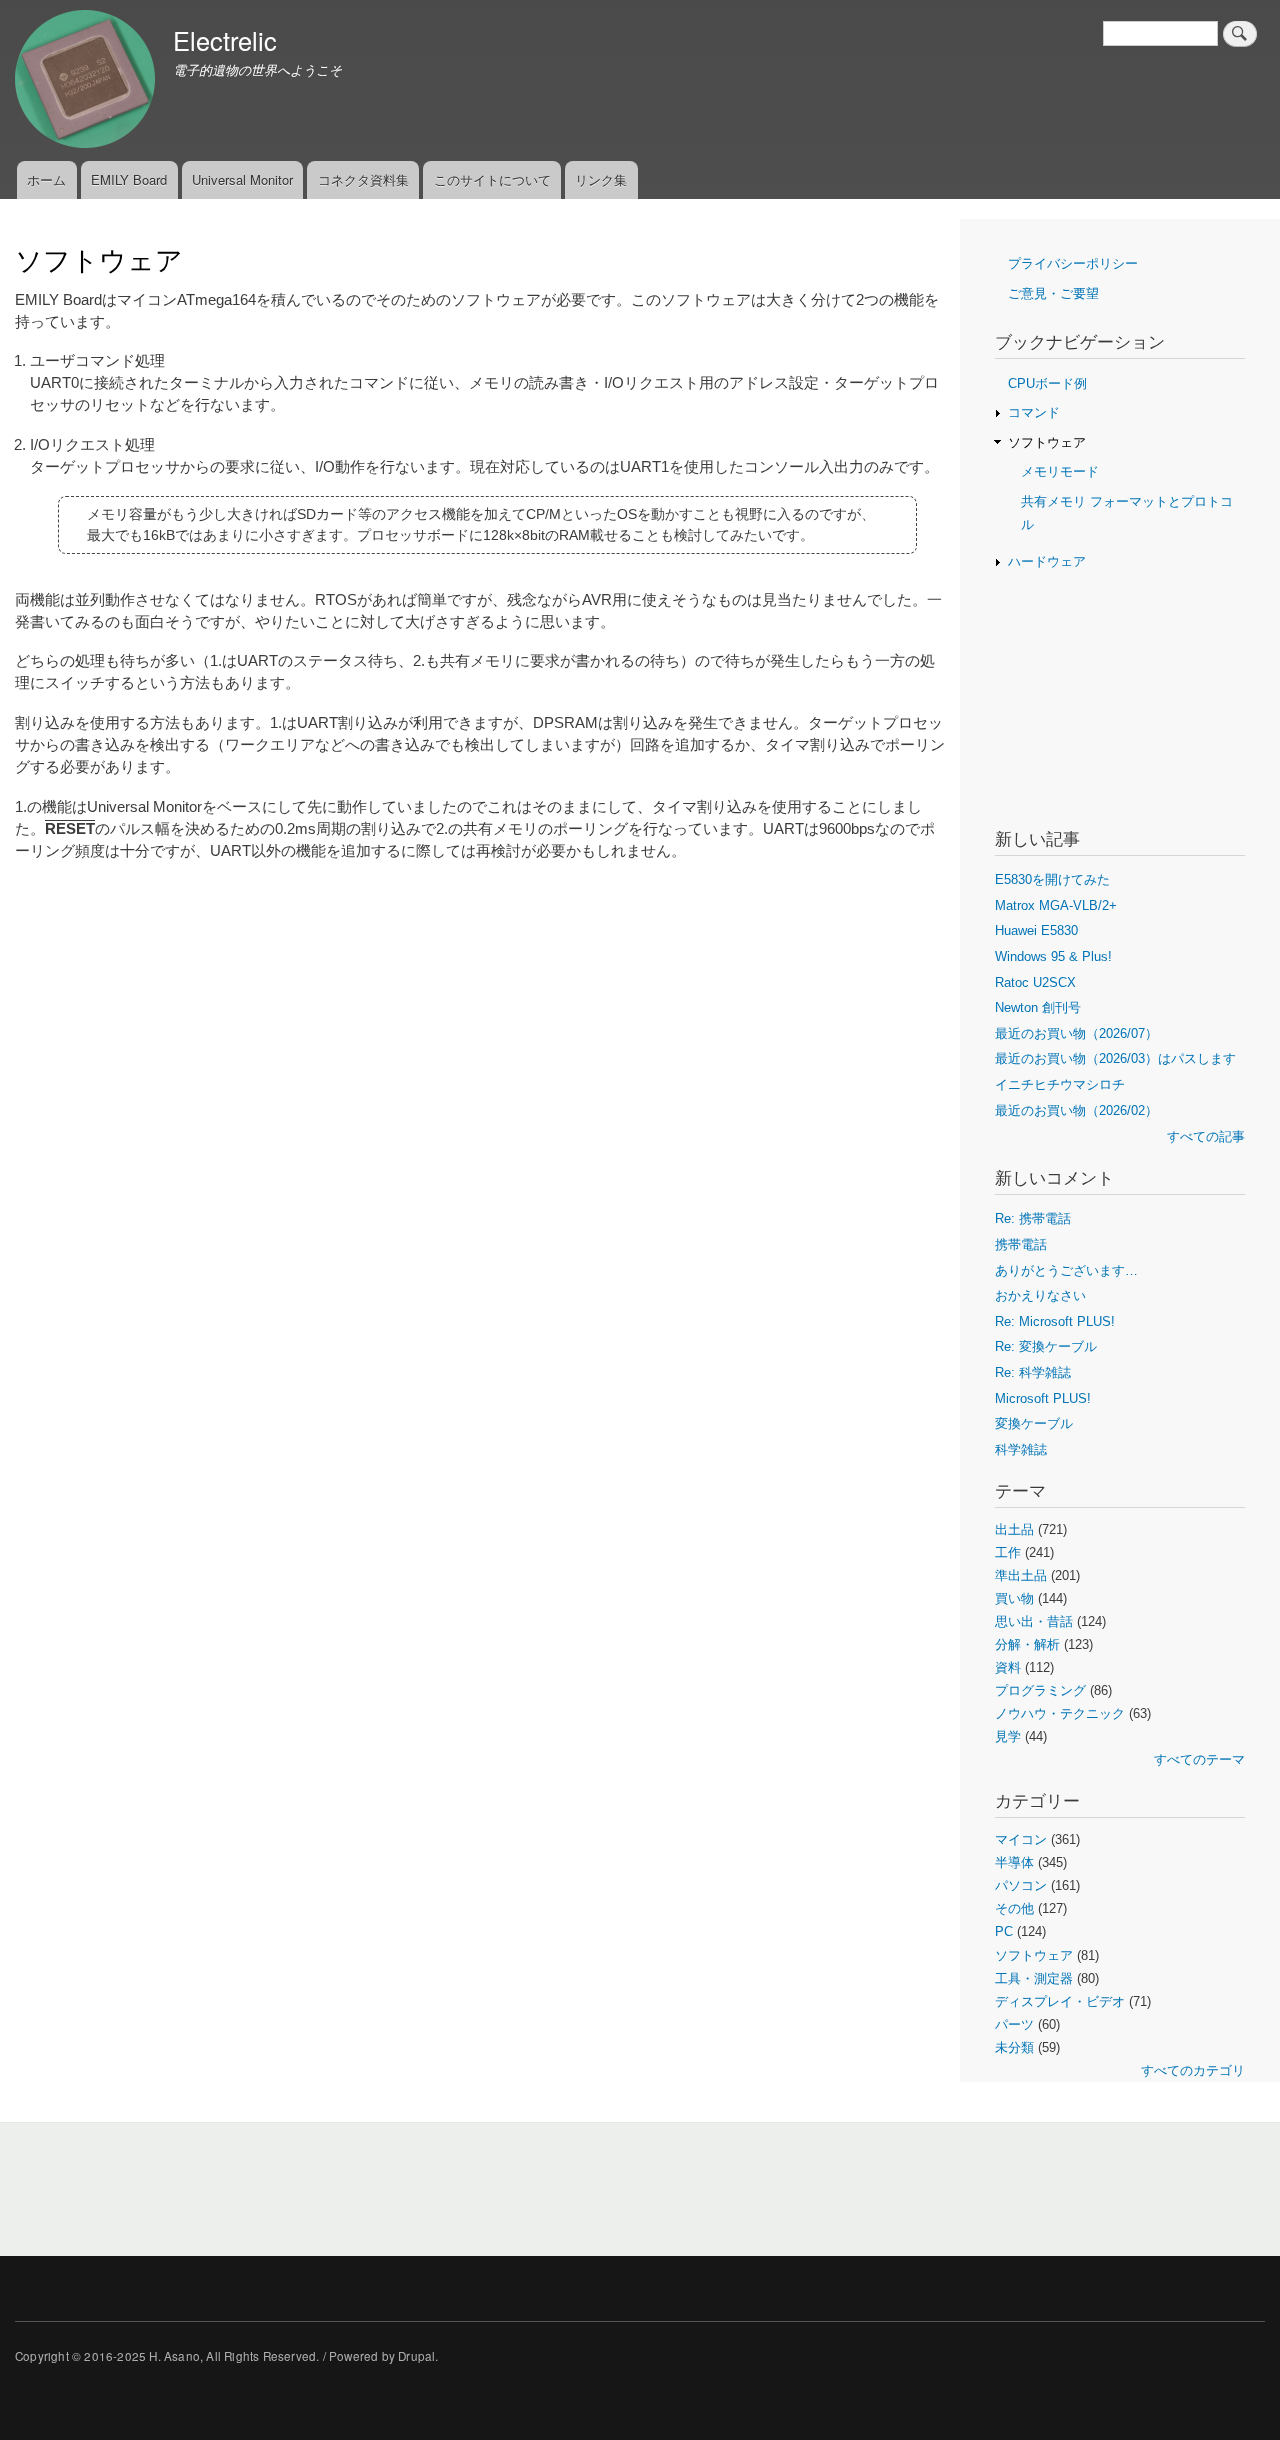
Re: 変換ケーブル (1046, 1346)
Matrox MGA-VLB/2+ (1056, 905)
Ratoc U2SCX (1035, 982)
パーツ (1014, 2024)
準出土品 (1021, 1575)
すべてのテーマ (1199, 1759)
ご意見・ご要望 (1053, 293)
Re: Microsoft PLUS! (1055, 1321)
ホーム (46, 179)
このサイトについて (492, 179)
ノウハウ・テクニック (1060, 1713)
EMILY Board (129, 179)
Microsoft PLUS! (1043, 1398)
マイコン (1021, 1839)
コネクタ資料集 (363, 179)
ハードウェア (1047, 561)
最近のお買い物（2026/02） (1076, 1110)
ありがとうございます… (1066, 1270)
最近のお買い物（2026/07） (1076, 1033)
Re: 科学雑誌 (1033, 1372)
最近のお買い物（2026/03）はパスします (1115, 1058)
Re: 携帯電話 (1033, 1218)
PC (1004, 1931)
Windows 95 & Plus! (1053, 956)
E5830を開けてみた (1052, 879)
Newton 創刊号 (1038, 1007)
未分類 (1014, 2047)
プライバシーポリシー (1073, 263)
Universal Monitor (242, 179)
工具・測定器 (1034, 1978)
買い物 (1014, 1598)
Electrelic (225, 40)
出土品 (1014, 1529)
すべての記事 (1206, 1136)
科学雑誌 (1021, 1449)
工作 (1008, 1552)
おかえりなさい (1040, 1295)
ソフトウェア (1047, 442)
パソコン (1021, 1885)
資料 (1008, 1667)
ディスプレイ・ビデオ (1060, 2001)
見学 (1008, 1736)
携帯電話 (1021, 1244)
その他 (1014, 1908)
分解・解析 (1027, 1644)
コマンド (1034, 412)
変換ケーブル (1034, 1423)
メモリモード (1060, 471)
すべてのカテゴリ (1193, 2070)
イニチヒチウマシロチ (1060, 1084)
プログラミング (1040, 1690)
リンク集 (601, 179)
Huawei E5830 (1036, 930)
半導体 (1014, 1862)
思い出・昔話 (1034, 1621)
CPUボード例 (1047, 383)
